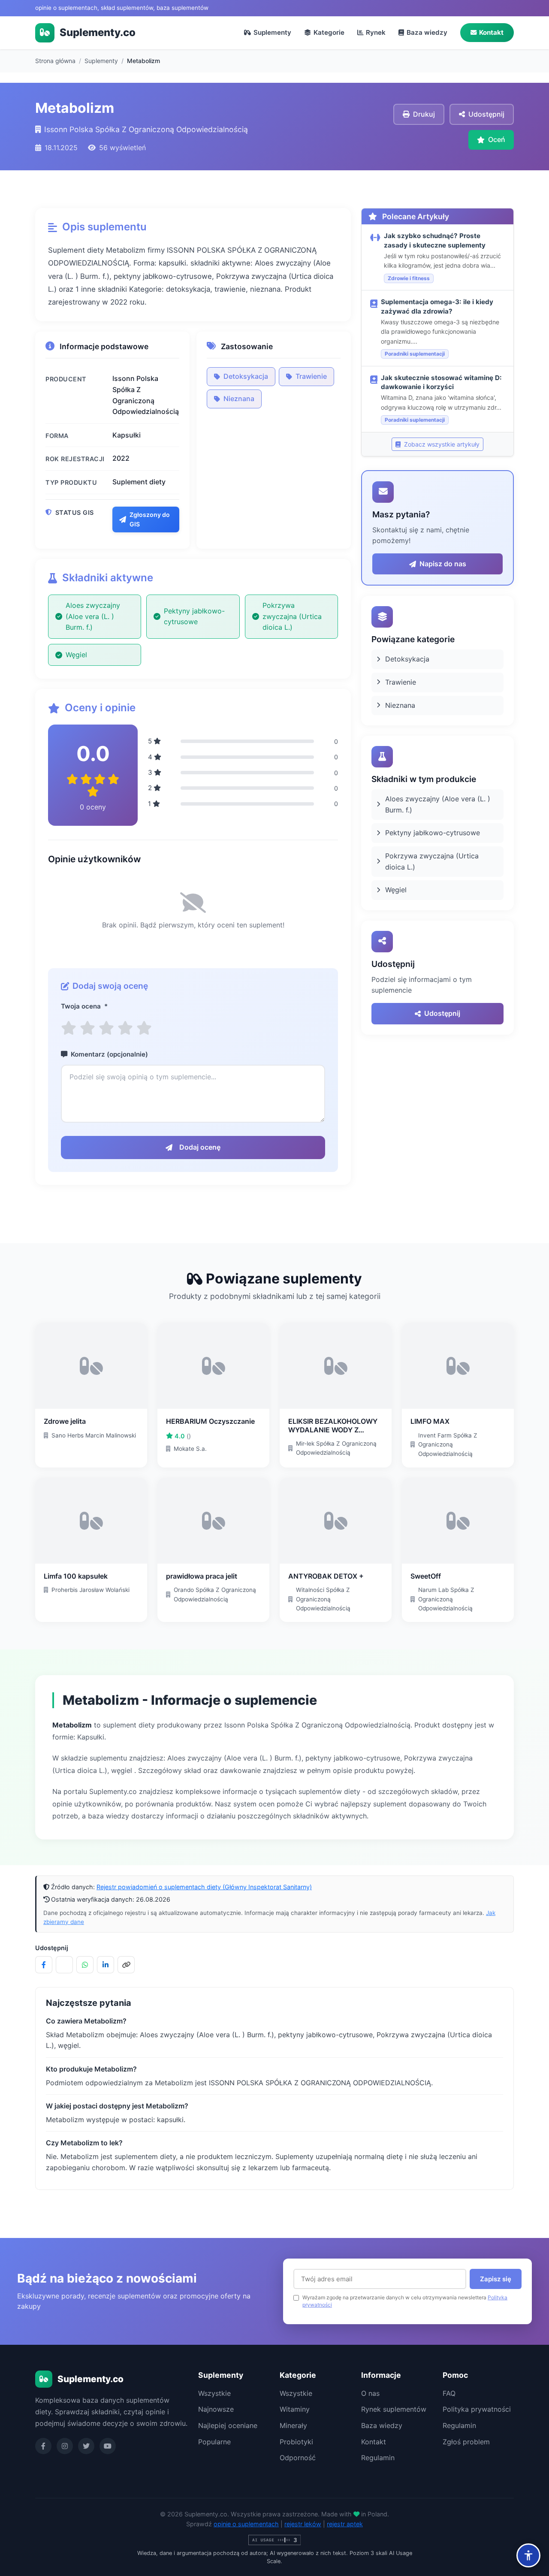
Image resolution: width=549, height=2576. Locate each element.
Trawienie (311, 376)
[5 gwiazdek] (144, 1028)
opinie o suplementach (246, 2524)
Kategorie (329, 32)
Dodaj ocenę (200, 1147)
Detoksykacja (246, 376)
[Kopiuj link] (126, 1965)
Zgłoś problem (466, 2442)
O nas (370, 2393)
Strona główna (55, 61)
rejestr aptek (345, 2524)
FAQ (449, 2393)
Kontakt (491, 32)
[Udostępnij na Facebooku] (44, 1965)
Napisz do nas (443, 564)
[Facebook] (43, 2446)
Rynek (376, 32)
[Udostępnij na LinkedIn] (106, 1965)
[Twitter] (86, 2446)
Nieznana (239, 399)
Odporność (298, 2458)
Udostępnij (442, 1013)
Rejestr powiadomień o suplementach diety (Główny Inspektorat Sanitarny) (204, 1887)
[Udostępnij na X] (64, 1965)
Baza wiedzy (427, 32)
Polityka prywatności (477, 2409)
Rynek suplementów (394, 2409)
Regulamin (378, 2458)
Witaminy (295, 2409)
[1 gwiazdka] (69, 1028)
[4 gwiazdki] (125, 1028)
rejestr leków (303, 2524)
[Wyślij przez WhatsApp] (85, 1965)
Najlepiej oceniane (228, 2425)
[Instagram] (65, 2446)
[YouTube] (108, 2446)
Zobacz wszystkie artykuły (441, 444)
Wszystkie (214, 2393)
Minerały (293, 2425)
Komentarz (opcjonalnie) (109, 1054)
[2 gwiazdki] (87, 1028)
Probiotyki (296, 2442)
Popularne (214, 2442)
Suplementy (272, 32)
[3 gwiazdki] (106, 1028)
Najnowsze (216, 2409)
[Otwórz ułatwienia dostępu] (528, 2555)
